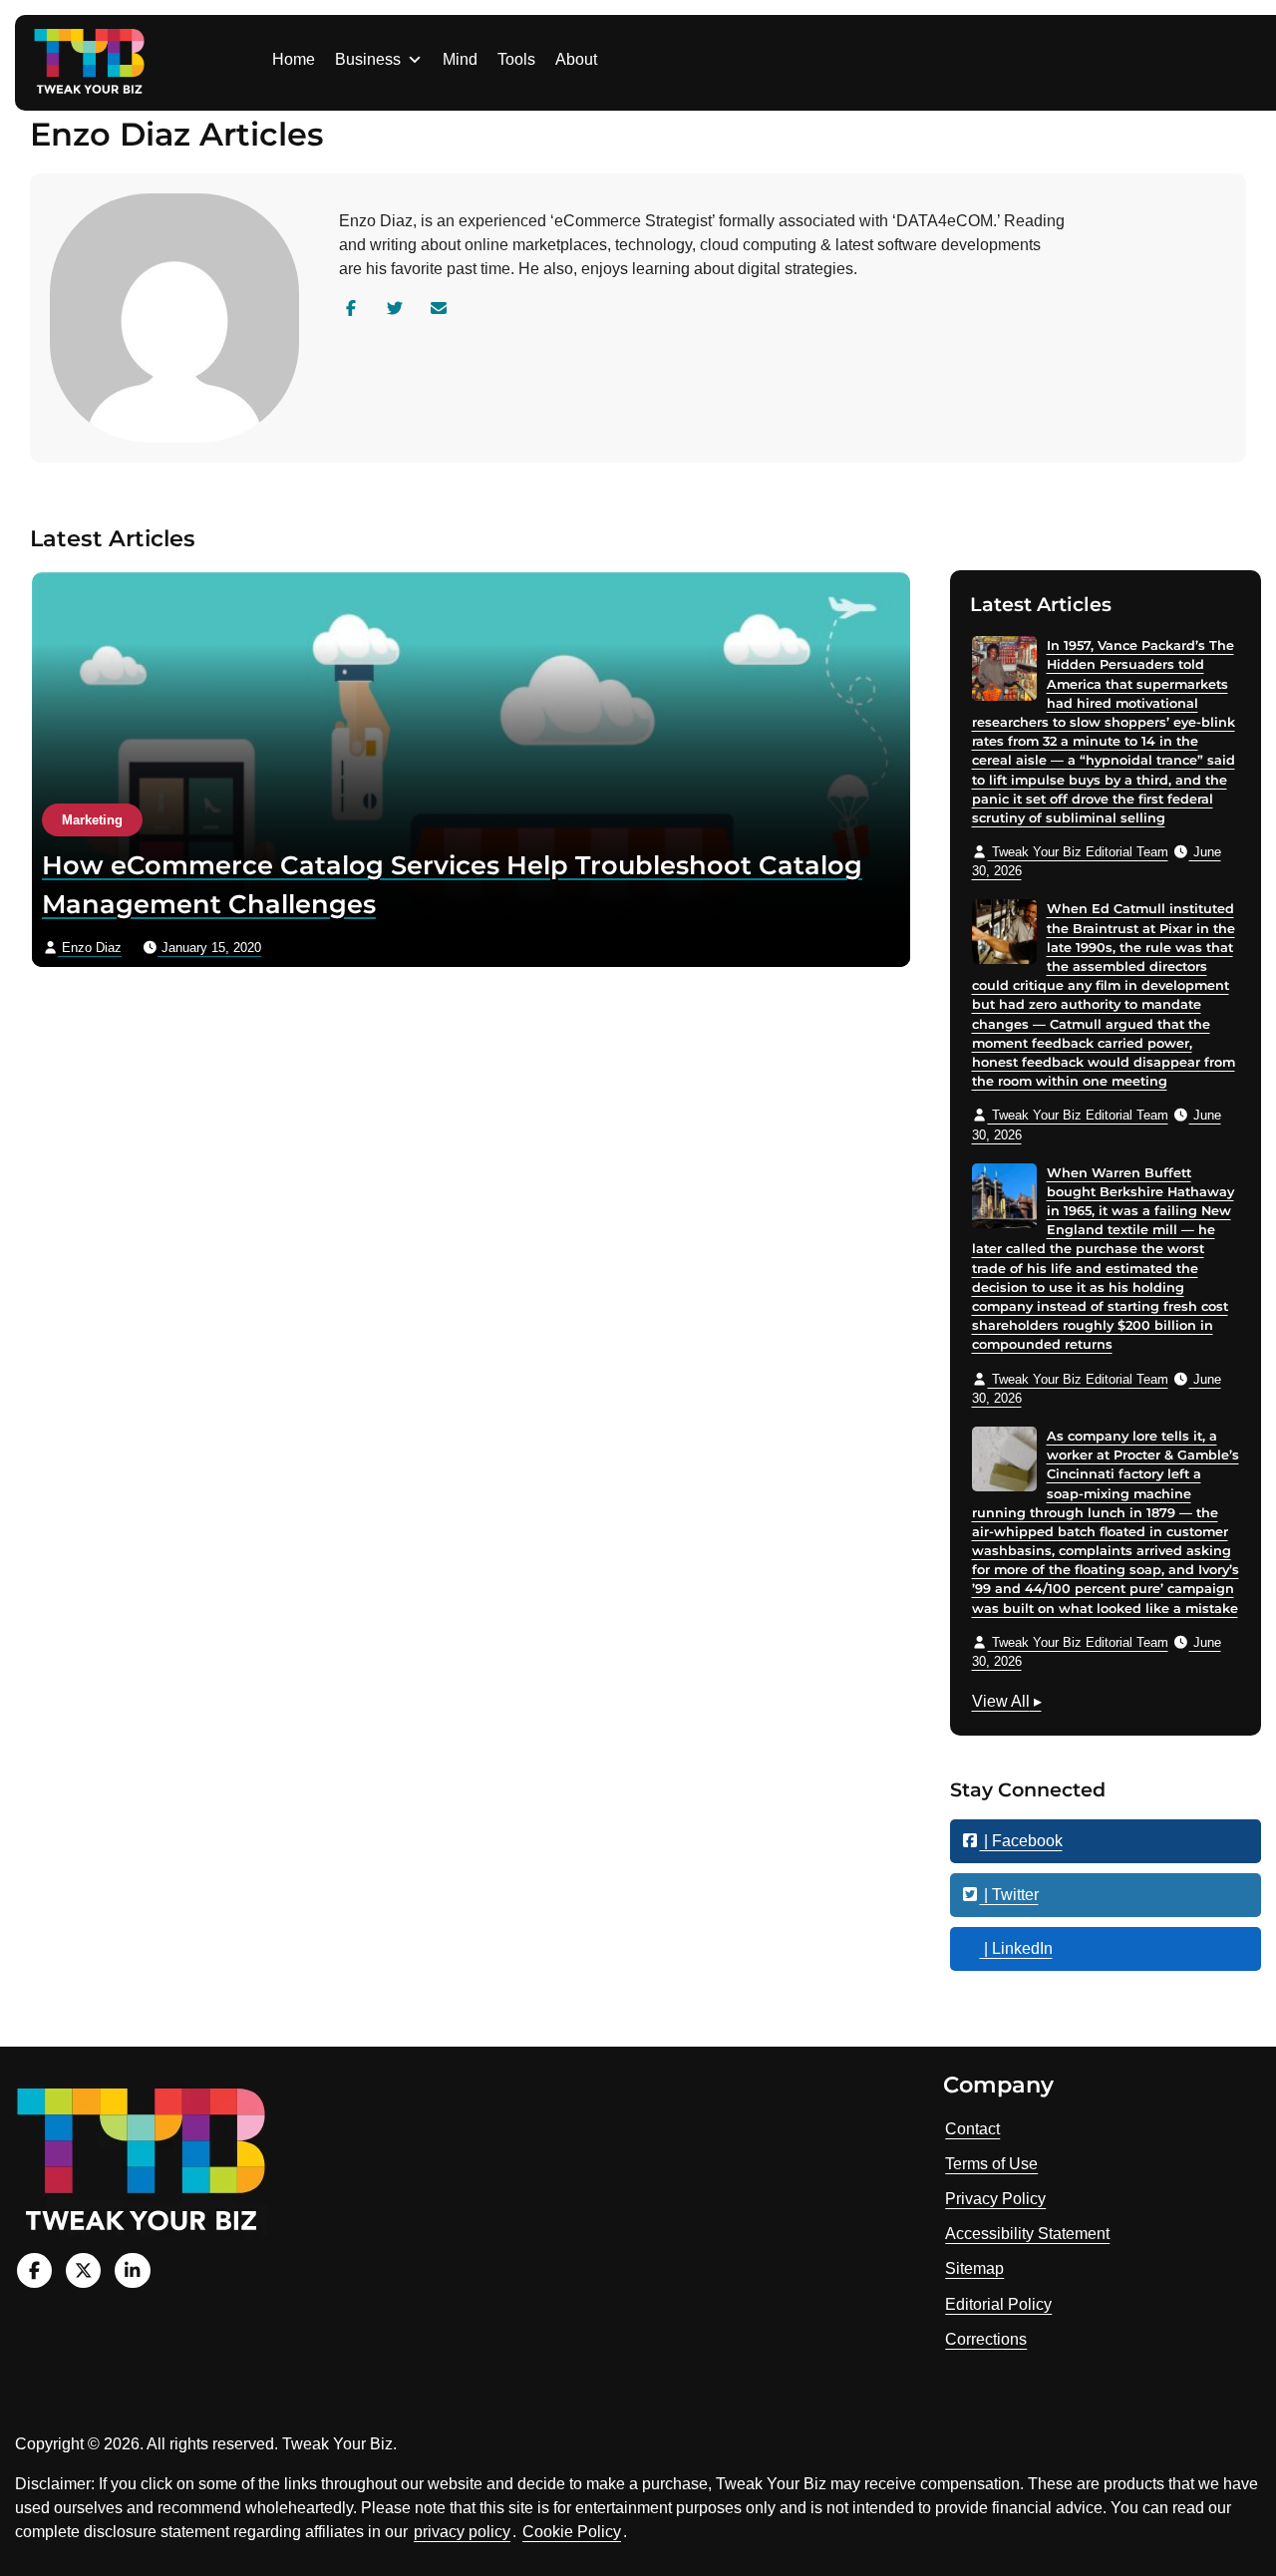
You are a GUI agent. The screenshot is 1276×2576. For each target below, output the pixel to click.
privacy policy (462, 2532)
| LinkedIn (1016, 1948)
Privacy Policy (995, 2199)
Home (294, 59)
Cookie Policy (572, 2532)
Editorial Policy (998, 2304)
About (576, 59)
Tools (516, 59)
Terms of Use (991, 2164)
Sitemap (974, 2268)
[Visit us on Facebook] (34, 2270)
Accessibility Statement (1027, 2234)
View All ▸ (1007, 1704)
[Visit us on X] (83, 2270)
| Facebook (1021, 1841)
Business (368, 59)
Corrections (986, 2339)
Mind (460, 59)
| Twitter (1009, 1895)
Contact (972, 2129)
